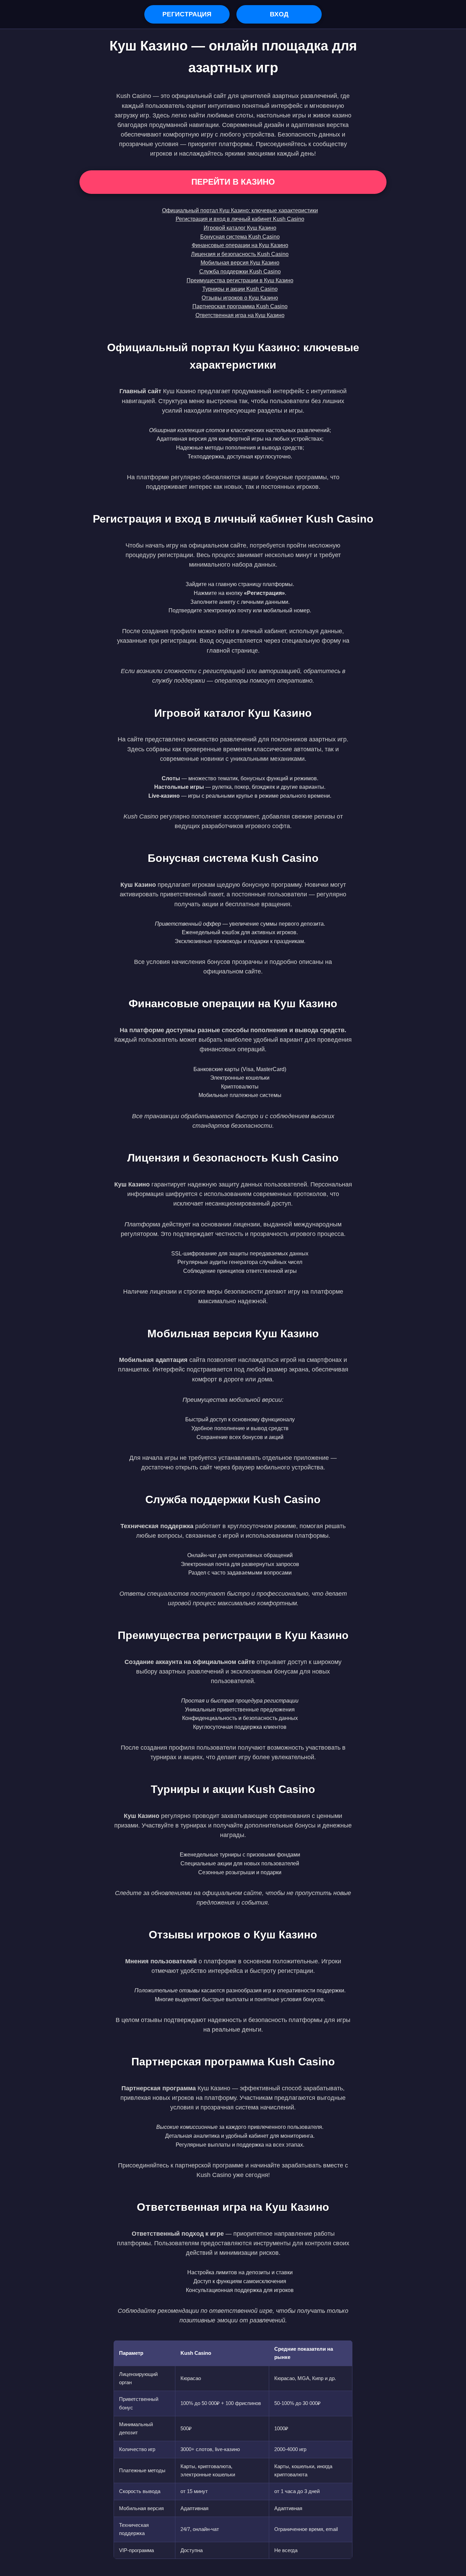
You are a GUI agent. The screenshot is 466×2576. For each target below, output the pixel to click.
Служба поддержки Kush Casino (240, 272)
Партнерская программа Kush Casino (240, 306)
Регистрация (187, 14)
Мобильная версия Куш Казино (240, 263)
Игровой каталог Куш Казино (240, 228)
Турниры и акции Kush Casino (240, 289)
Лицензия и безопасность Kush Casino (240, 254)
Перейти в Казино (233, 182)
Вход (279, 14)
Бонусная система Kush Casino (240, 237)
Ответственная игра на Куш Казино (240, 315)
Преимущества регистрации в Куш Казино (240, 280)
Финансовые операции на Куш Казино (240, 245)
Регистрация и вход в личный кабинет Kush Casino (240, 219)
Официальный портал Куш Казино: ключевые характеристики (240, 210)
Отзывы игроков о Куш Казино (240, 298)
